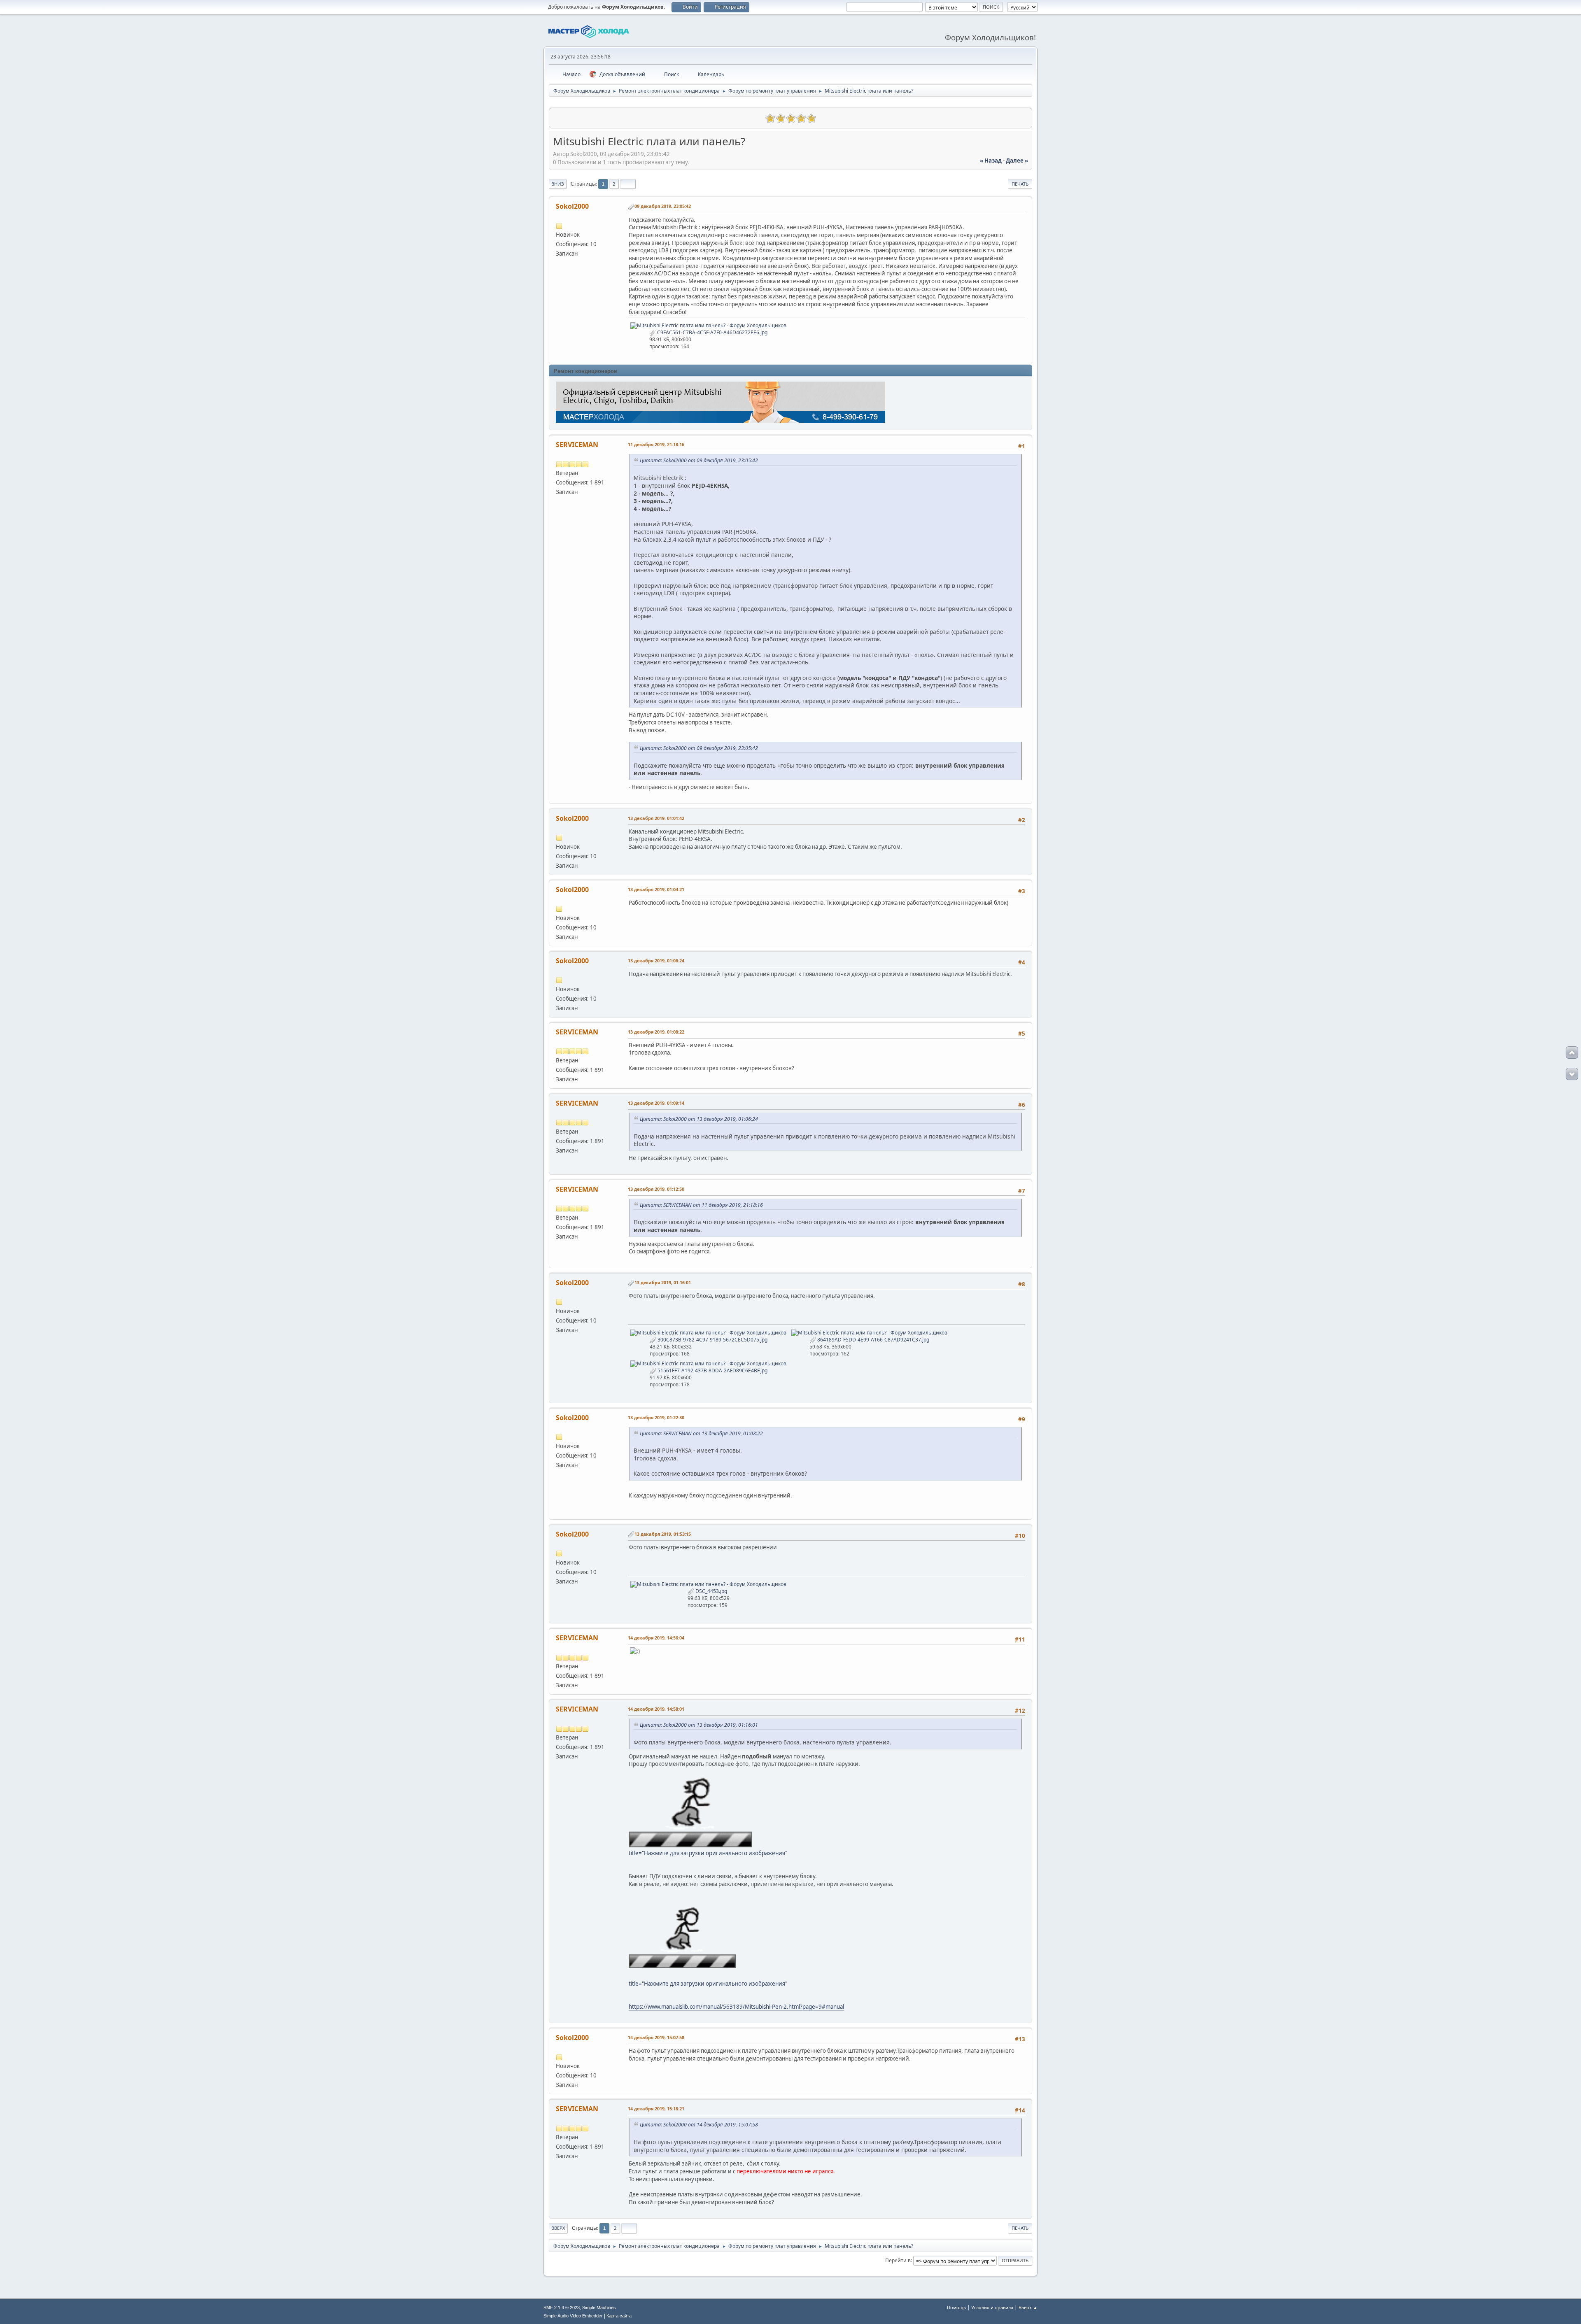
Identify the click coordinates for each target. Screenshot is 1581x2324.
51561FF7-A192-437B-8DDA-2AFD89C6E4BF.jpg (712, 1370)
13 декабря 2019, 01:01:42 (656, 818)
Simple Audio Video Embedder (573, 2316)
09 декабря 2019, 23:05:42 (663, 206)
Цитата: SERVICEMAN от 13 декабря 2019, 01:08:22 (701, 1433)
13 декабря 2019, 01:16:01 (663, 1282)
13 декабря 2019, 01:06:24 (656, 961)
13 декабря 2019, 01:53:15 (663, 1534)
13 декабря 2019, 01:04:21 (656, 889)
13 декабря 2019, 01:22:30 (656, 1417)
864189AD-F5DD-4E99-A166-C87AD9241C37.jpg (873, 1340)
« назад (991, 161)
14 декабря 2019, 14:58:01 (656, 1709)
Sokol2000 (572, 206)
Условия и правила (992, 2307)
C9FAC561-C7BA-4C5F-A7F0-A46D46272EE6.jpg (712, 332)
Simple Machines (599, 2308)
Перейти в (898, 2260)
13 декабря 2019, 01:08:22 (656, 1032)
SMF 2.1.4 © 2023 (562, 2308)
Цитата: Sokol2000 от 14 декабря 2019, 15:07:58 (699, 2125)
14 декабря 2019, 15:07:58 (656, 2037)
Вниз (558, 184)
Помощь (956, 2307)
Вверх (558, 2228)
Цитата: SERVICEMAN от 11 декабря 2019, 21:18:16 (701, 1205)
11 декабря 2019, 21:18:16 (656, 444)
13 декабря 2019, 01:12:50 (656, 1189)
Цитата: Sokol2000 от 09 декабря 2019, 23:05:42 (699, 460)
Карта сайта (619, 2316)
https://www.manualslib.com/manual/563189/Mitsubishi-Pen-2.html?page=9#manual (736, 2007)
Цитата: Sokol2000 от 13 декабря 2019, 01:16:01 (699, 1725)
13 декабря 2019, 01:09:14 (656, 1103)
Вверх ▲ (1028, 2307)
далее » (1017, 161)
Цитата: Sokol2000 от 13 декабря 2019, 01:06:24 (699, 1119)
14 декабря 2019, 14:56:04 (656, 1638)
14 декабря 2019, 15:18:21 (656, 2109)
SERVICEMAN (577, 445)
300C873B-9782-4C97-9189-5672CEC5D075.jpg (712, 1340)
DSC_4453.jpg (711, 1591)
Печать (1020, 184)
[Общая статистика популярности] (559, 117)
